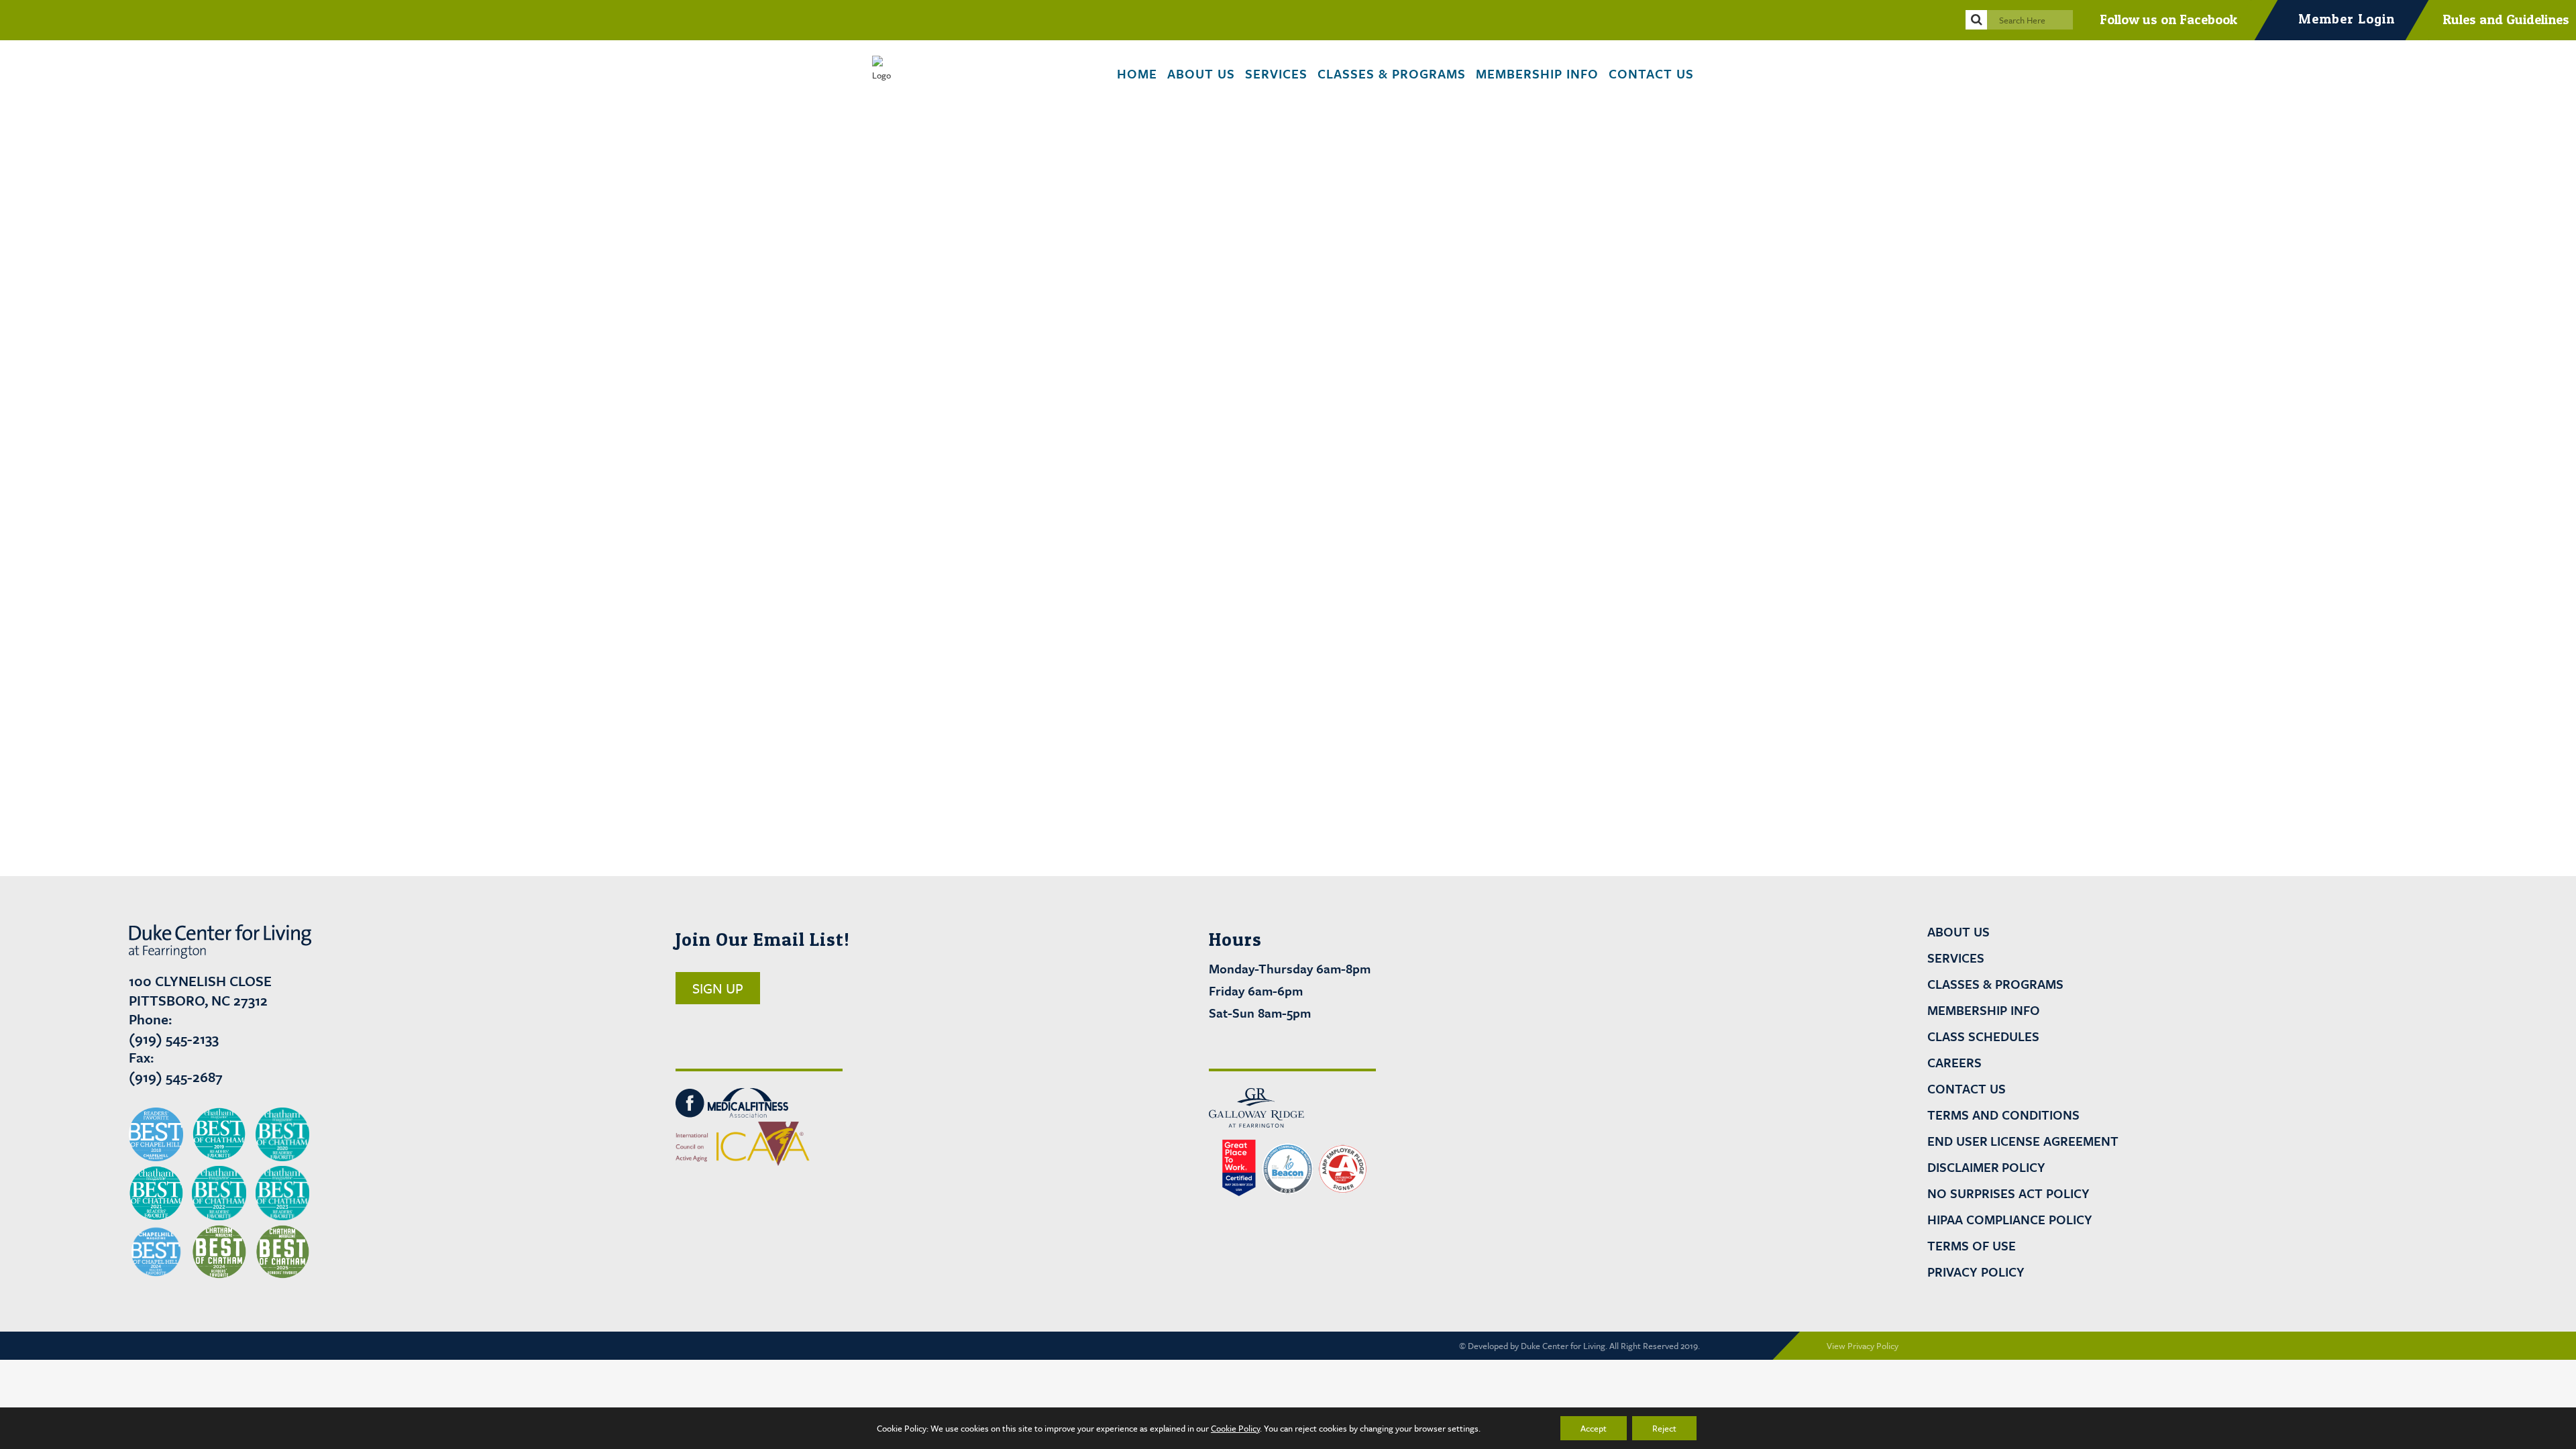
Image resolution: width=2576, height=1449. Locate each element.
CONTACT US (1967, 1089)
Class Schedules (1983, 1036)
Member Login (2347, 19)
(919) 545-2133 (174, 1038)
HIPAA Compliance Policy (2010, 1220)
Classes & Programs (1995, 984)
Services (1956, 958)
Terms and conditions (2003, 1115)
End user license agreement (2023, 1141)
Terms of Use (1972, 1246)
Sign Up (718, 988)
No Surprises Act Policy (2008, 1193)
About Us (1958, 932)
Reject (1664, 1428)
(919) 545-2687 (176, 1077)
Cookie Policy (1235, 1428)
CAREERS (1954, 1063)
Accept (1594, 1428)
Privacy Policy (1976, 1272)
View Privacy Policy (1863, 1346)
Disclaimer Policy (1986, 1167)
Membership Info (1984, 1010)
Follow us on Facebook (2168, 19)
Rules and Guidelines (2506, 19)
